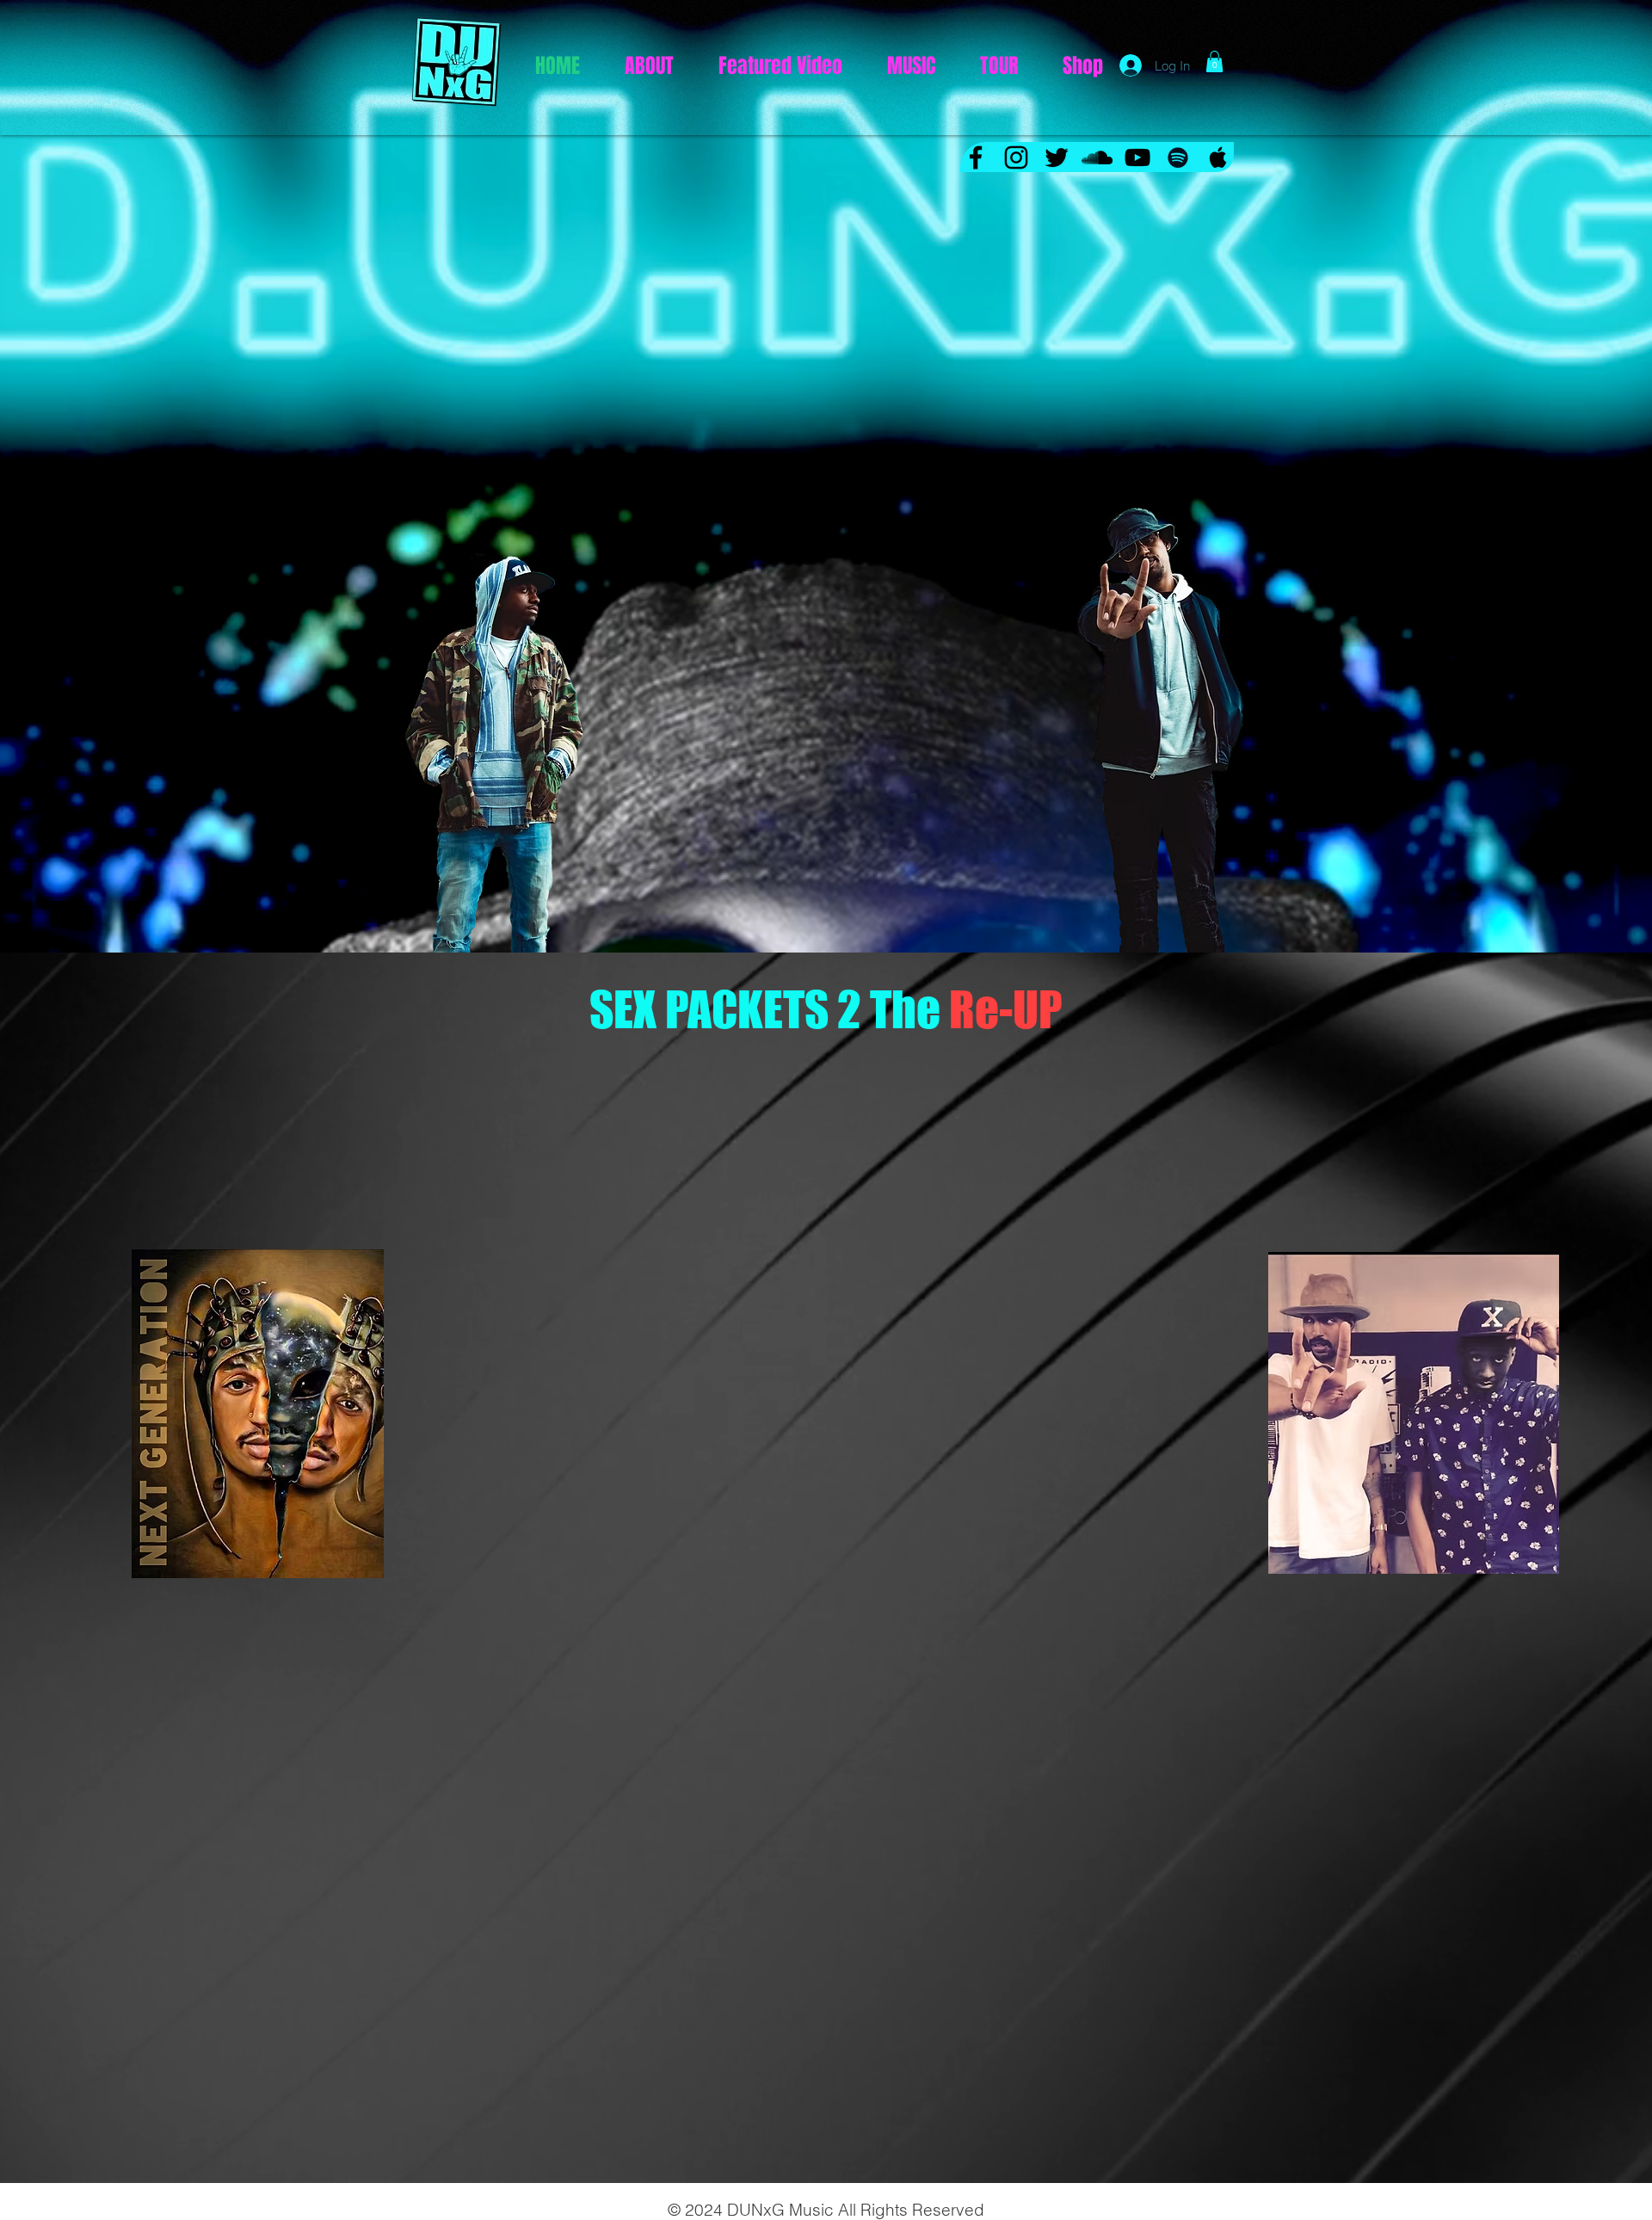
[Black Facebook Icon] (976, 157)
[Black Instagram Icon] (1016, 157)
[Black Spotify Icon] (1178, 157)
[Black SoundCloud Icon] (1097, 157)
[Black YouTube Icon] (1137, 157)
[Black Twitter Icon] (1057, 157)
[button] (1214, 62)
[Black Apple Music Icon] (1218, 157)
